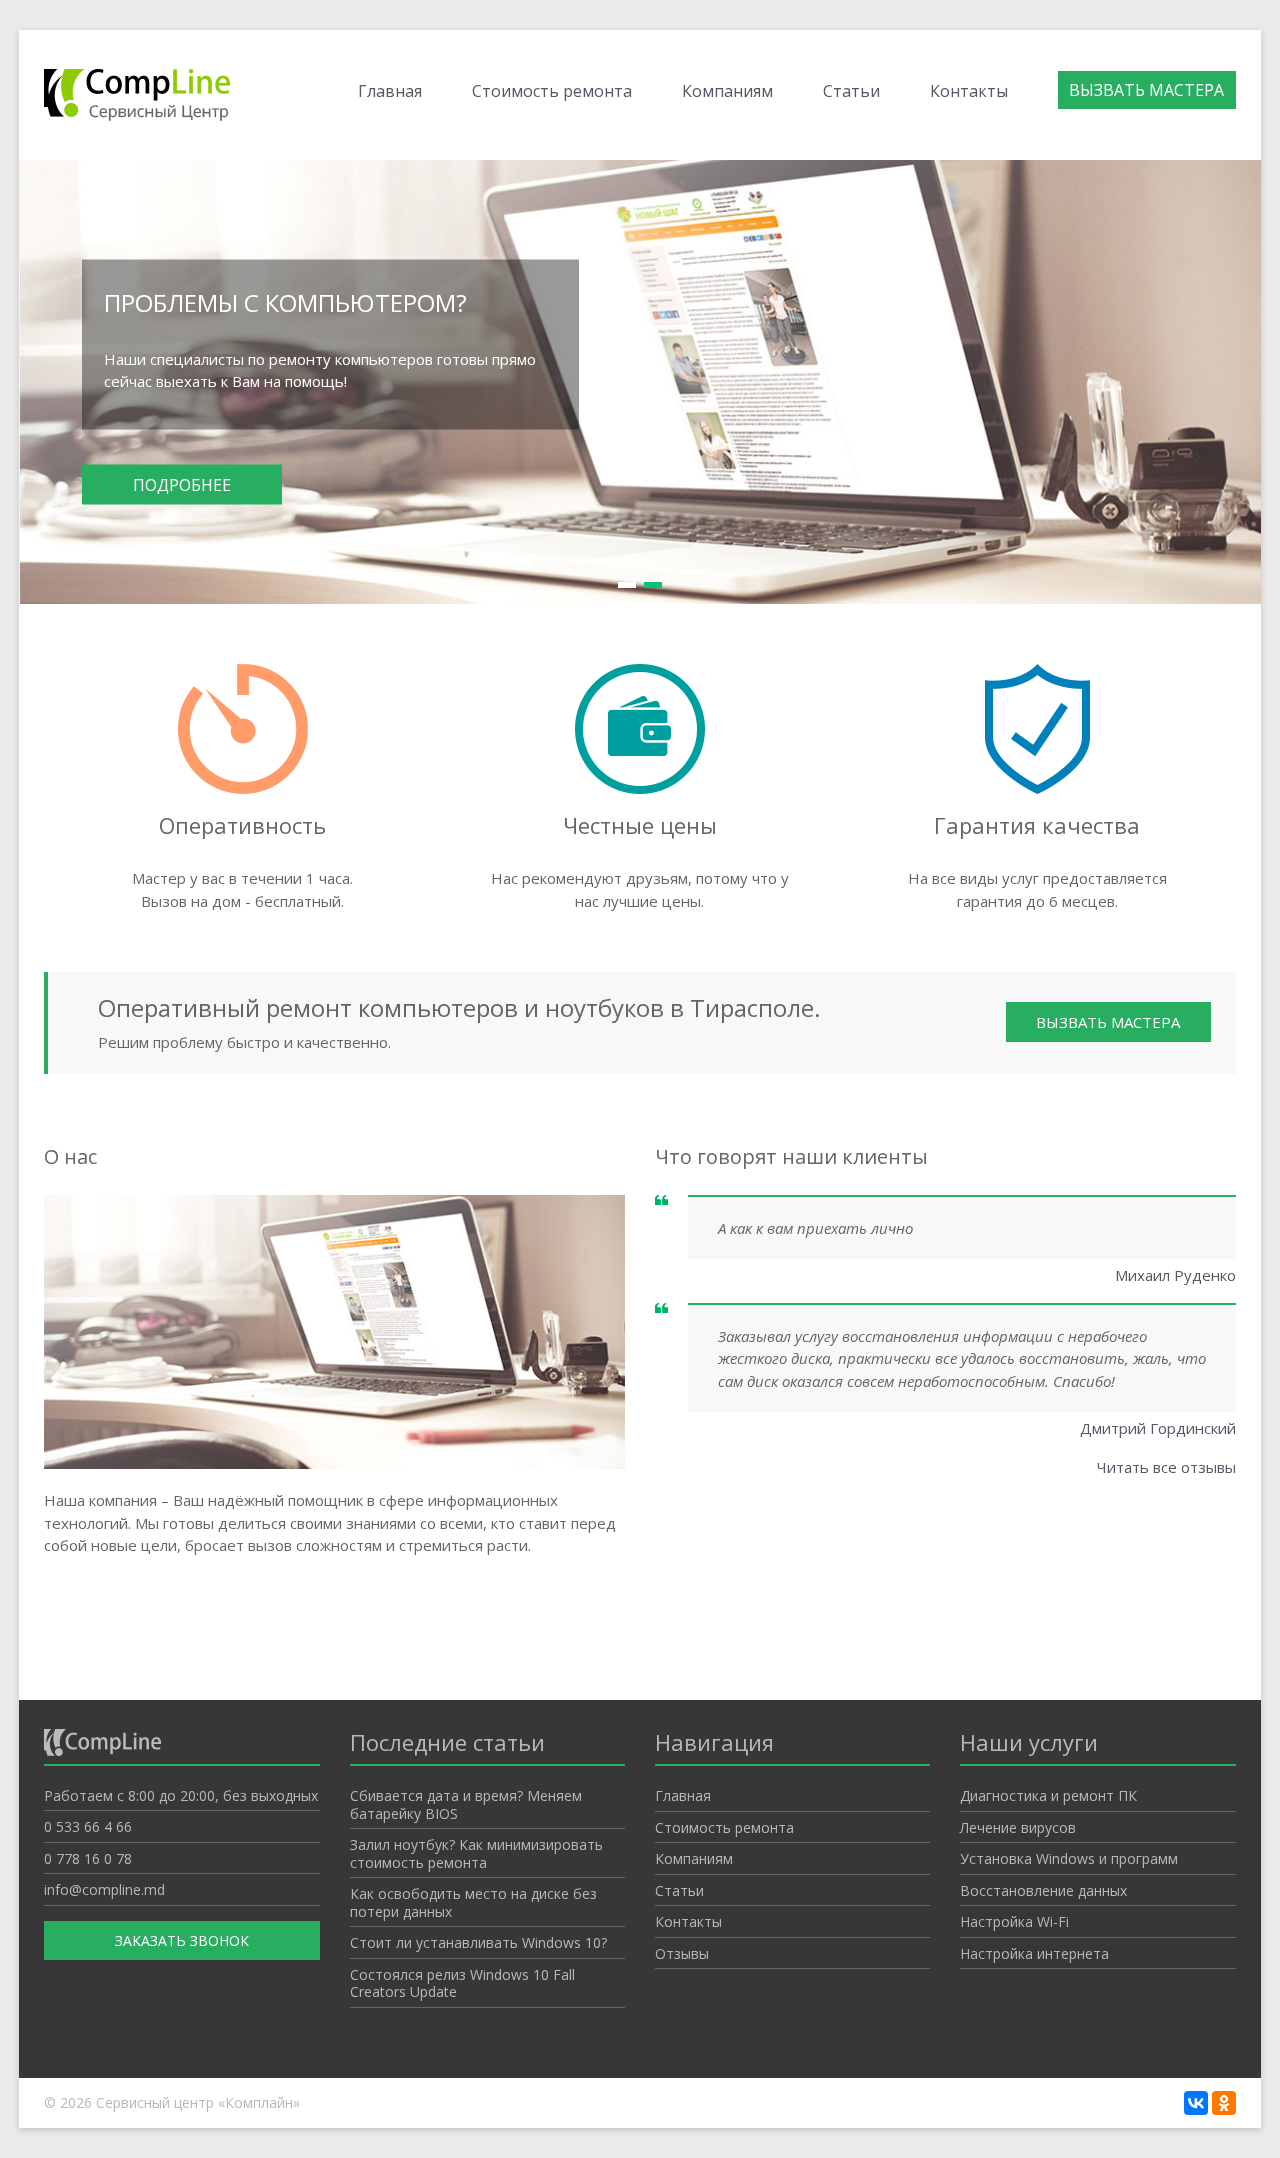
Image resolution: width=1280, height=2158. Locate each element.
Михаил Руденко (1175, 1275)
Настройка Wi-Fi (1014, 1921)
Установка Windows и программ (1069, 1858)
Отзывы (682, 1953)
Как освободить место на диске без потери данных (473, 1902)
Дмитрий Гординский (1158, 1428)
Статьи (851, 91)
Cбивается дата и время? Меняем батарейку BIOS (466, 1804)
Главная (390, 91)
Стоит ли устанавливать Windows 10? (478, 1942)
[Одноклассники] (1224, 2103)
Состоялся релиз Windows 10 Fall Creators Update (462, 1983)
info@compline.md (104, 1889)
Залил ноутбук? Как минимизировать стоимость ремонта (476, 1853)
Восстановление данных (1043, 1890)
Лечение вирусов (1018, 1827)
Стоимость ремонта (552, 91)
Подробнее (182, 484)
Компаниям (727, 91)
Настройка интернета (1034, 1953)
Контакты (969, 91)
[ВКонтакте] (1196, 2103)
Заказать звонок (182, 1940)
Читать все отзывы (1166, 1467)
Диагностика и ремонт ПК (1048, 1795)
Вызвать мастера (1146, 90)
